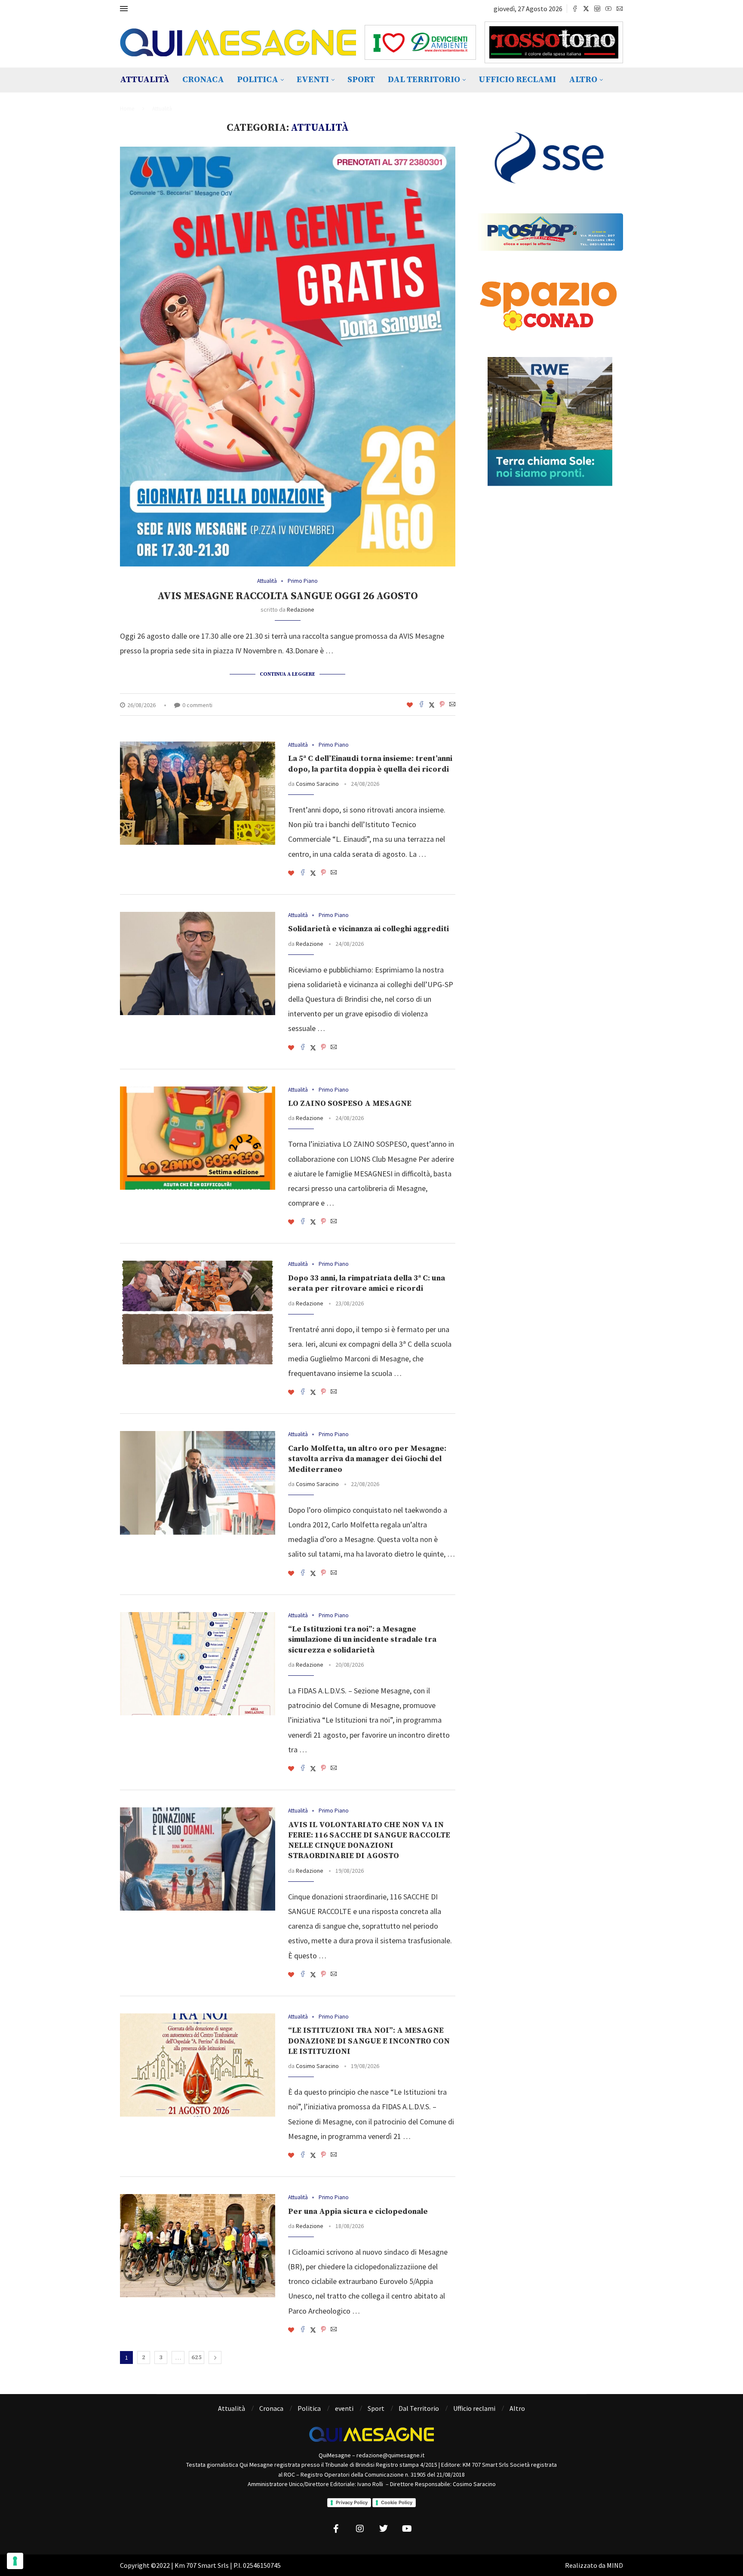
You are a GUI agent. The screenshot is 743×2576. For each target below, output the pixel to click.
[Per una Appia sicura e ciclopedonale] (198, 2246)
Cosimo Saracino (317, 784)
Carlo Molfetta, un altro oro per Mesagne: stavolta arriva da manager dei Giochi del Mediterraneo (367, 1459)
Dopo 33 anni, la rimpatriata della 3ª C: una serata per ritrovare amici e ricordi (367, 1283)
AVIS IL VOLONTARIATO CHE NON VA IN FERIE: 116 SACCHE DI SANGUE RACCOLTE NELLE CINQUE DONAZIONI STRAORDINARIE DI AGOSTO (369, 1840)
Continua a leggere (287, 674)
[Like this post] (410, 705)
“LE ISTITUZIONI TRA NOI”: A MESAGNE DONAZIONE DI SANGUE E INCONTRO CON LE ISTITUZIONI (369, 2041)
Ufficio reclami (517, 80)
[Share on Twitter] (432, 705)
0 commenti (197, 705)
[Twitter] (586, 9)
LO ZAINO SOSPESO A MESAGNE (350, 1103)
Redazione (301, 609)
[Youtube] (608, 9)
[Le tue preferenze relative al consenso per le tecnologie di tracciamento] (15, 2561)
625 (196, 2357)
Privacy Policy (352, 2502)
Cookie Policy (397, 2502)
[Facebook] (575, 9)
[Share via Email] (452, 705)
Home (127, 109)
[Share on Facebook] (421, 705)
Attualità (145, 80)
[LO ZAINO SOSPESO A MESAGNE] (198, 1138)
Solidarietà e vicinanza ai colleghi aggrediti (368, 929)
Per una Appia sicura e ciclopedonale (358, 2211)
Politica (258, 80)
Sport (361, 80)
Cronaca (203, 80)
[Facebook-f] (336, 2529)
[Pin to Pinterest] (442, 705)
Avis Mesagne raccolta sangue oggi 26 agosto (288, 596)
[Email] (620, 9)
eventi (313, 80)
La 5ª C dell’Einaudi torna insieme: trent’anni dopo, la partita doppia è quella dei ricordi (370, 764)
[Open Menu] (124, 9)
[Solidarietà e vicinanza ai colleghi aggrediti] (198, 963)
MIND (615, 2565)
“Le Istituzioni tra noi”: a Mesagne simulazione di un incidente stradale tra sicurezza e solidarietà (362, 1640)
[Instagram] (597, 9)
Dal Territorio (424, 80)
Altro (583, 80)
